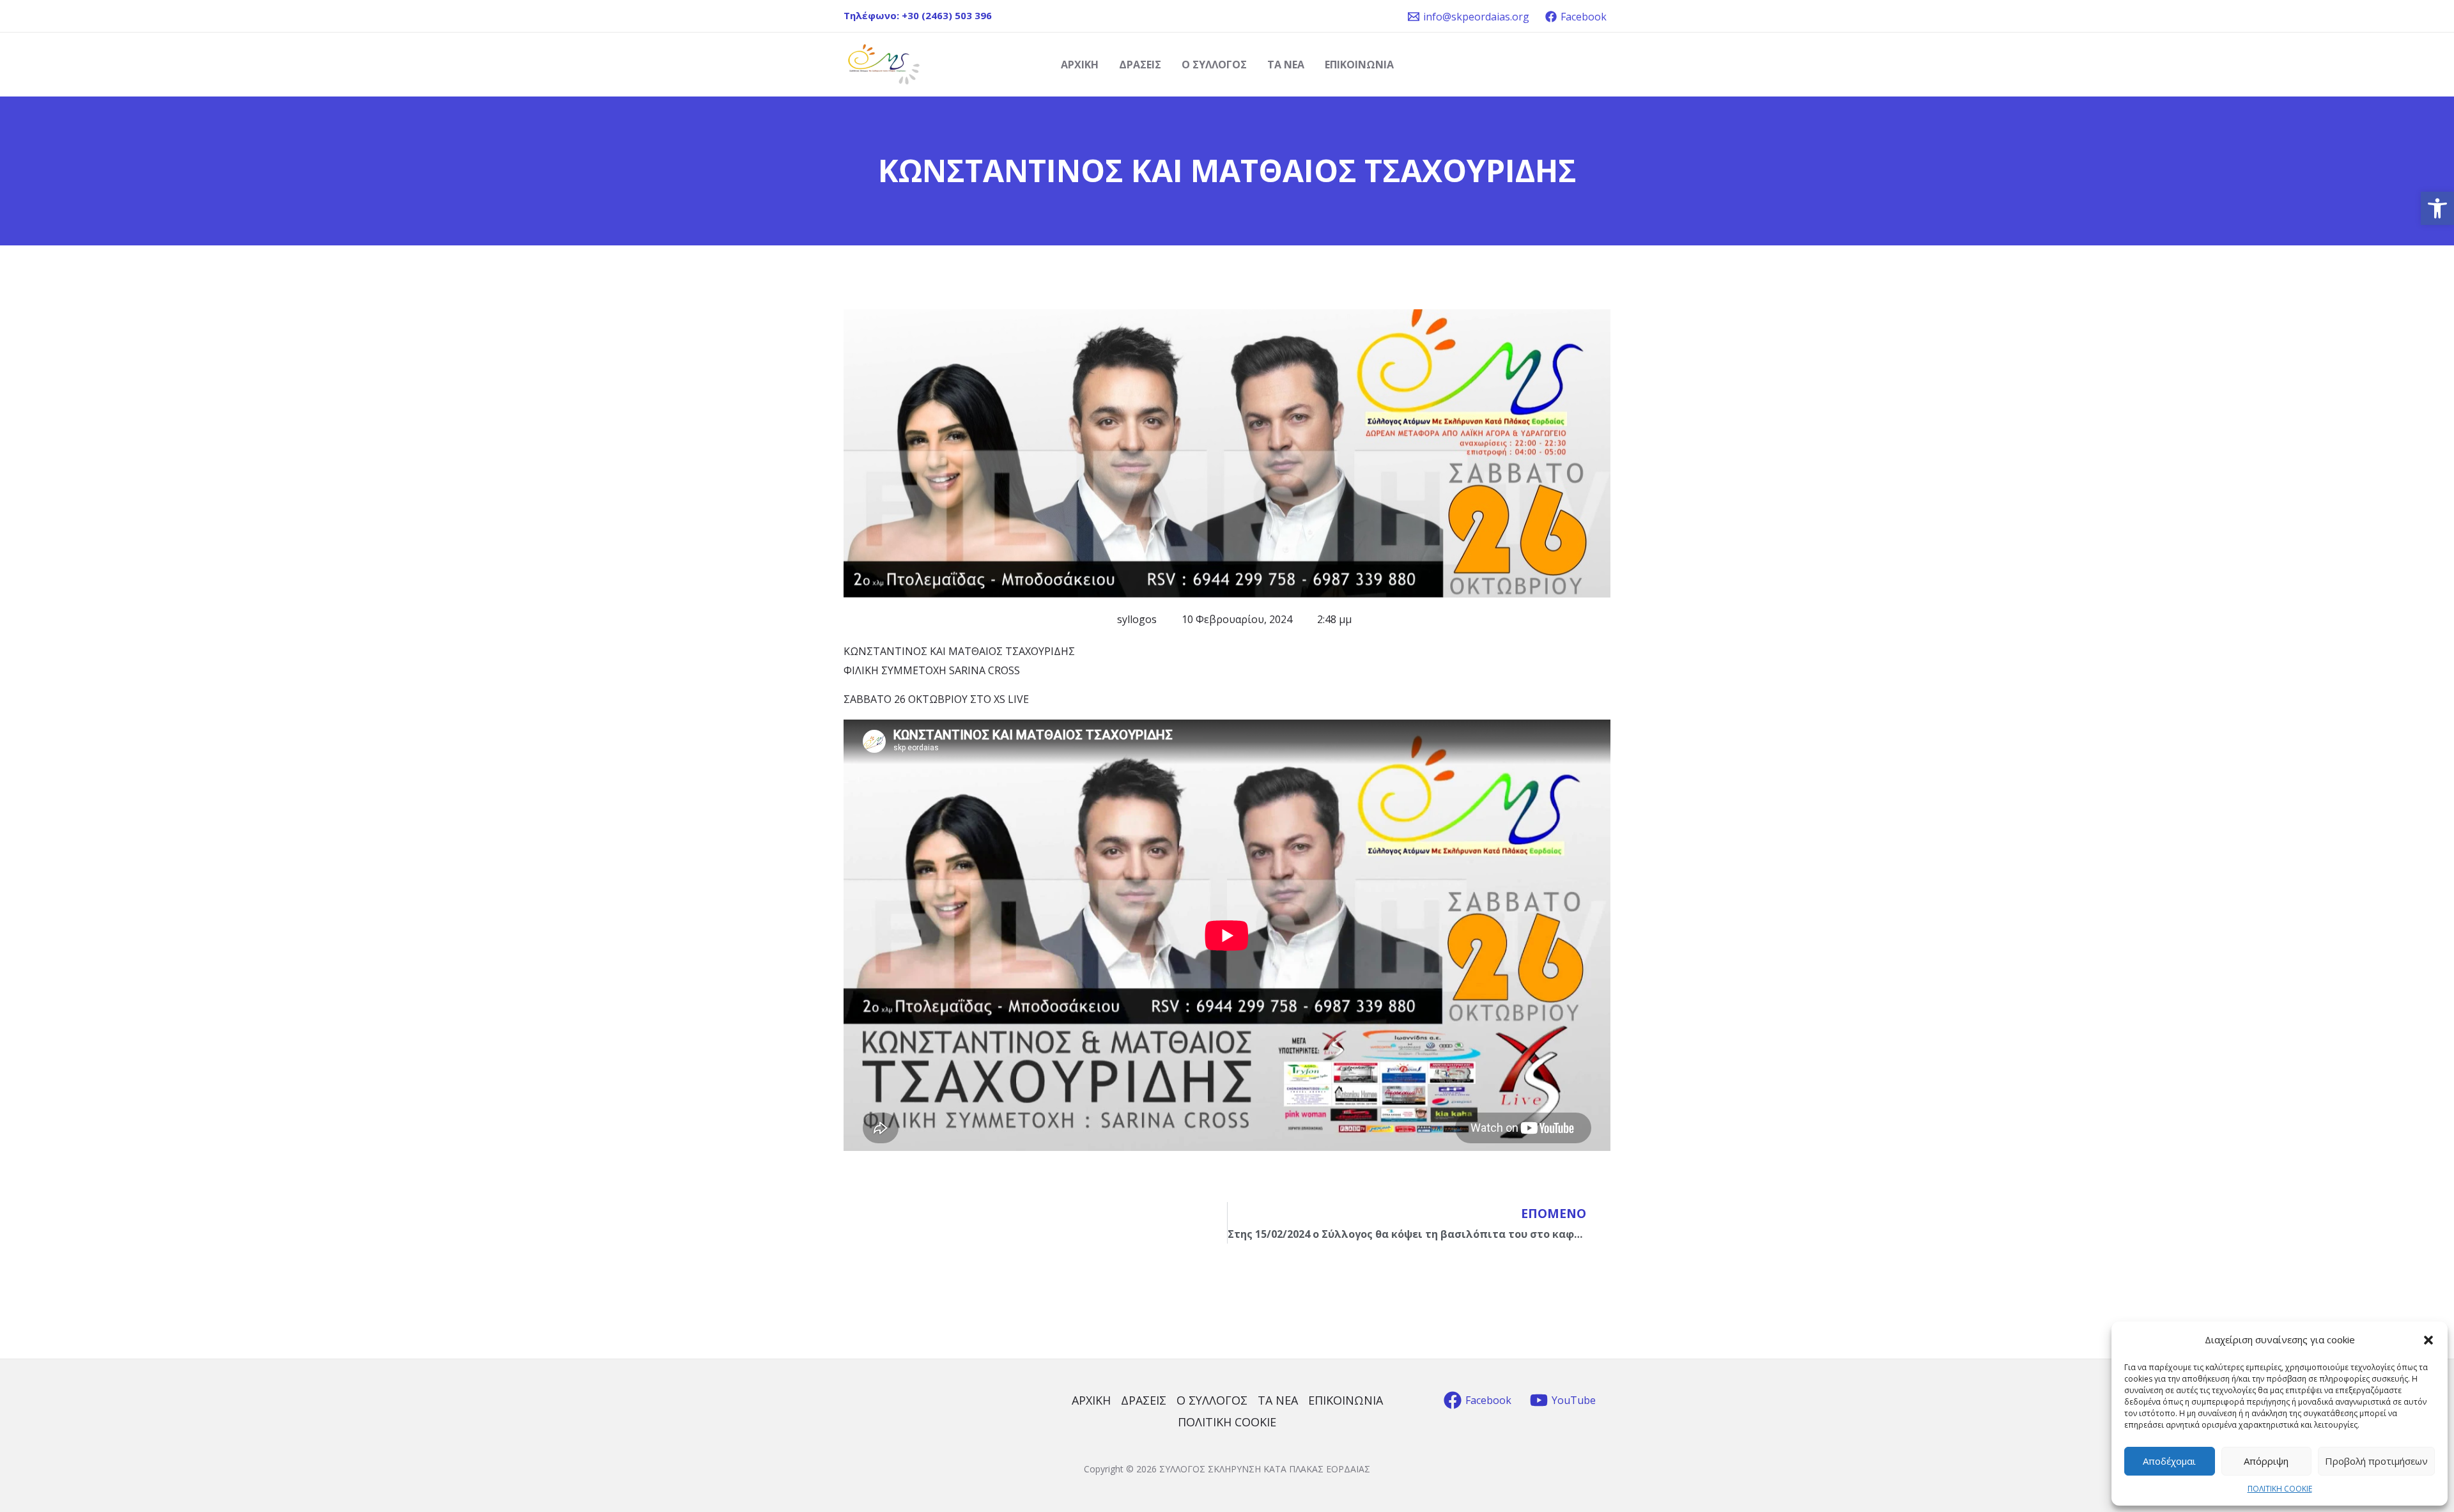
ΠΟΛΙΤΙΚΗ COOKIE (2280, 1489)
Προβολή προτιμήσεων (2376, 1461)
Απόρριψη (2266, 1461)
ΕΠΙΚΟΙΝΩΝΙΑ (1359, 65)
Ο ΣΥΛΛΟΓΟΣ (1214, 65)
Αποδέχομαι (2169, 1461)
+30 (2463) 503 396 (947, 15)
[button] (2437, 208)
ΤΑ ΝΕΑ (1286, 65)
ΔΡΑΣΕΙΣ (1140, 65)
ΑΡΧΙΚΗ (1080, 65)
